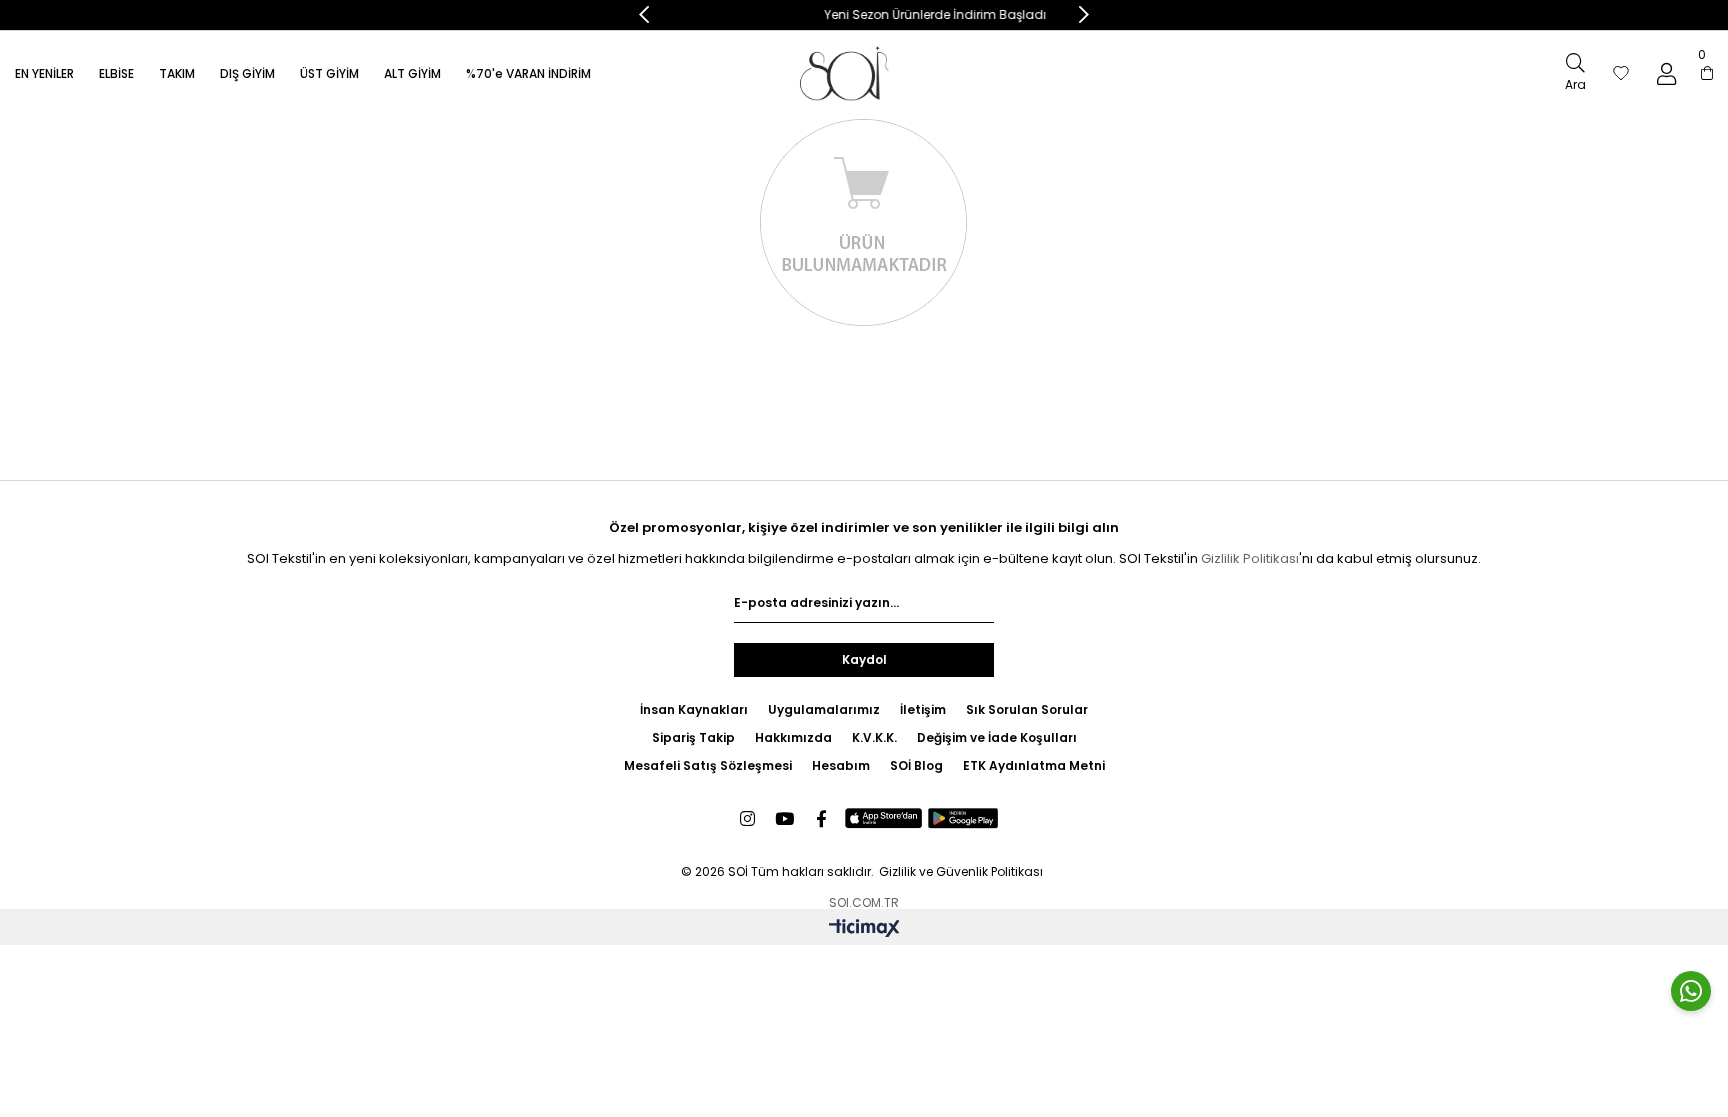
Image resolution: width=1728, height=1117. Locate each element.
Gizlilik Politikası (1250, 558)
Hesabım (841, 766)
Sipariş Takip (693, 738)
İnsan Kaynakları (694, 710)
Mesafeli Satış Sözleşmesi (708, 766)
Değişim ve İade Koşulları (997, 738)
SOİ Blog (916, 766)
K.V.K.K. (874, 738)
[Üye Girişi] (1666, 74)
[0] (1707, 73)
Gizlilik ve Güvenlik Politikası (961, 871)
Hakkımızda (793, 738)
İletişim (923, 710)
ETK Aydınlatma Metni (1034, 766)
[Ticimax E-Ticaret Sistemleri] (864, 929)
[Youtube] (784, 818)
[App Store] (884, 818)
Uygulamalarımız (824, 710)
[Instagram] (747, 818)
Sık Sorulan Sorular (1027, 710)
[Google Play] (963, 818)
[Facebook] (821, 818)
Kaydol (864, 659)
